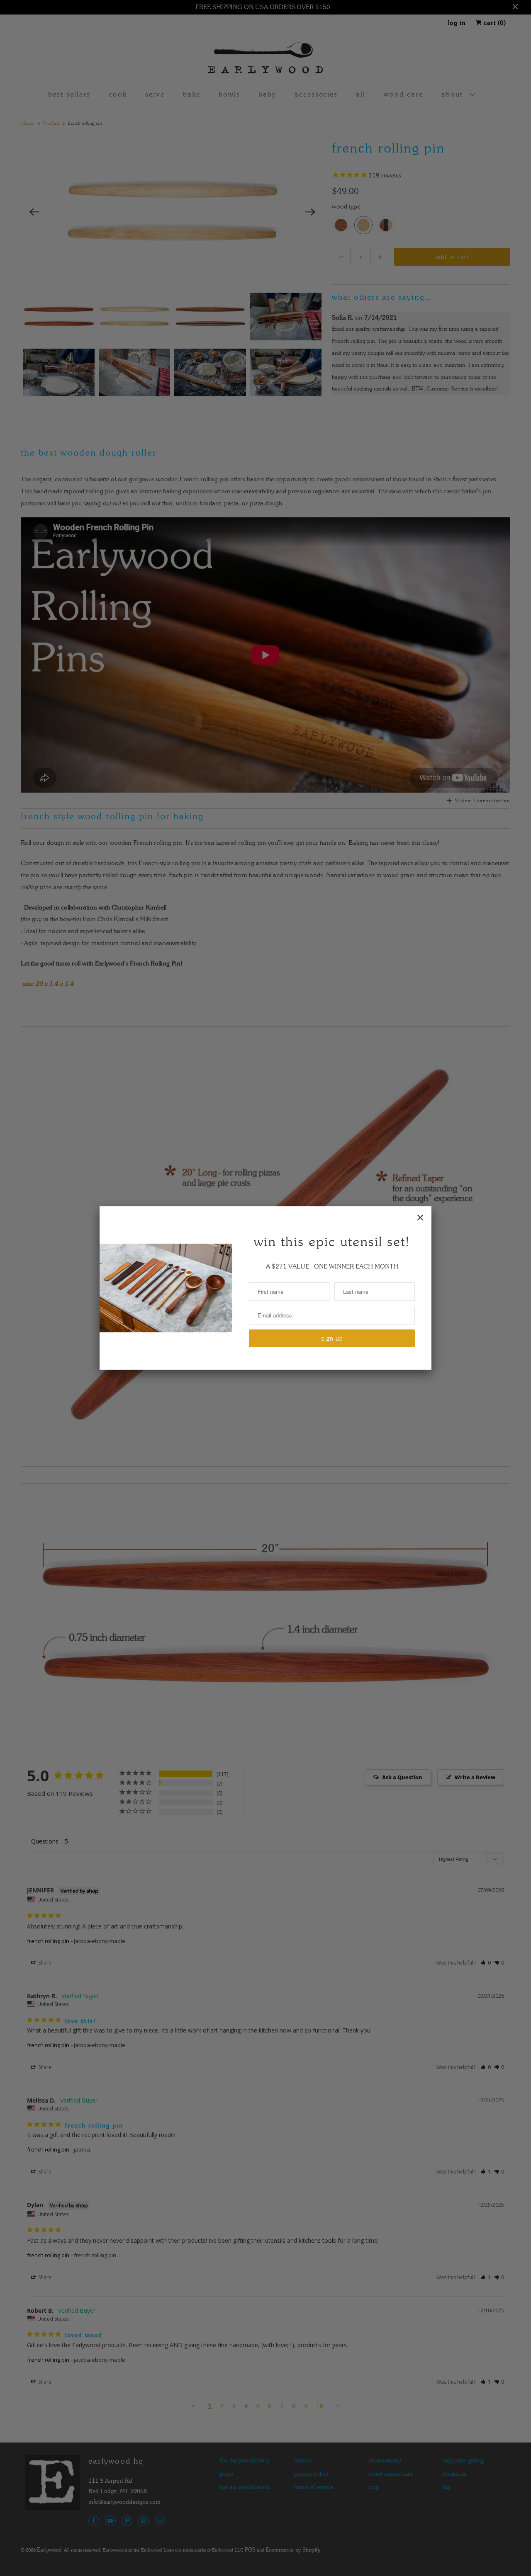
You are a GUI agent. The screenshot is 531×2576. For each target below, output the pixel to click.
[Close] (420, 1218)
